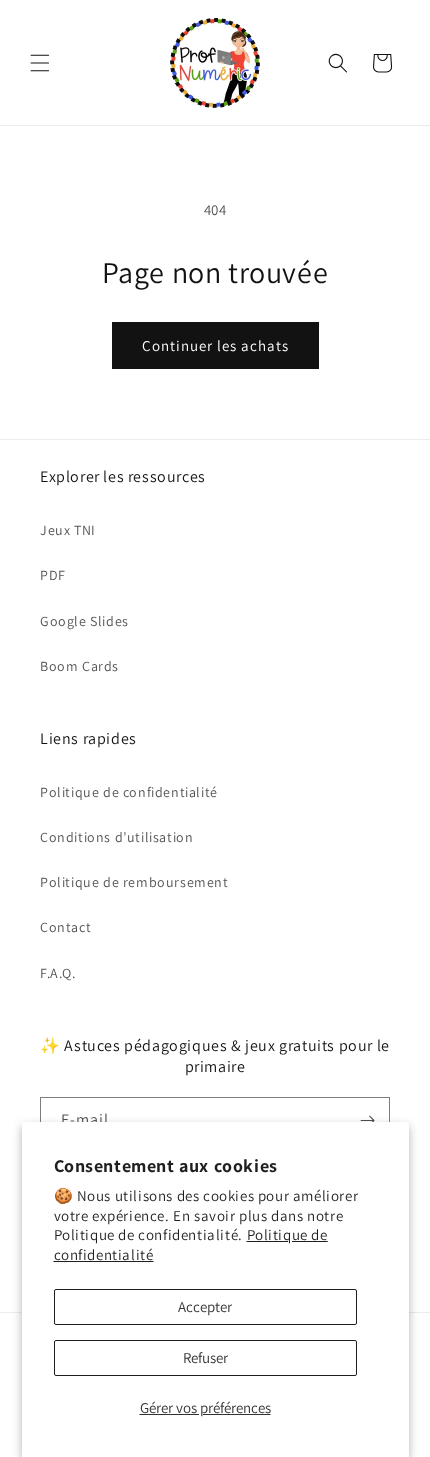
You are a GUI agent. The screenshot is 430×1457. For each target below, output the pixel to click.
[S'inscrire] (367, 1120)
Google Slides (84, 621)
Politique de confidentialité (129, 792)
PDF (53, 575)
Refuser (205, 1357)
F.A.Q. (58, 973)
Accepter (205, 1306)
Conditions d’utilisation (116, 837)
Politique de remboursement (134, 882)
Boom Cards (79, 666)
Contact (65, 927)
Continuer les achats (215, 345)
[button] (40, 63)
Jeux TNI (68, 530)
